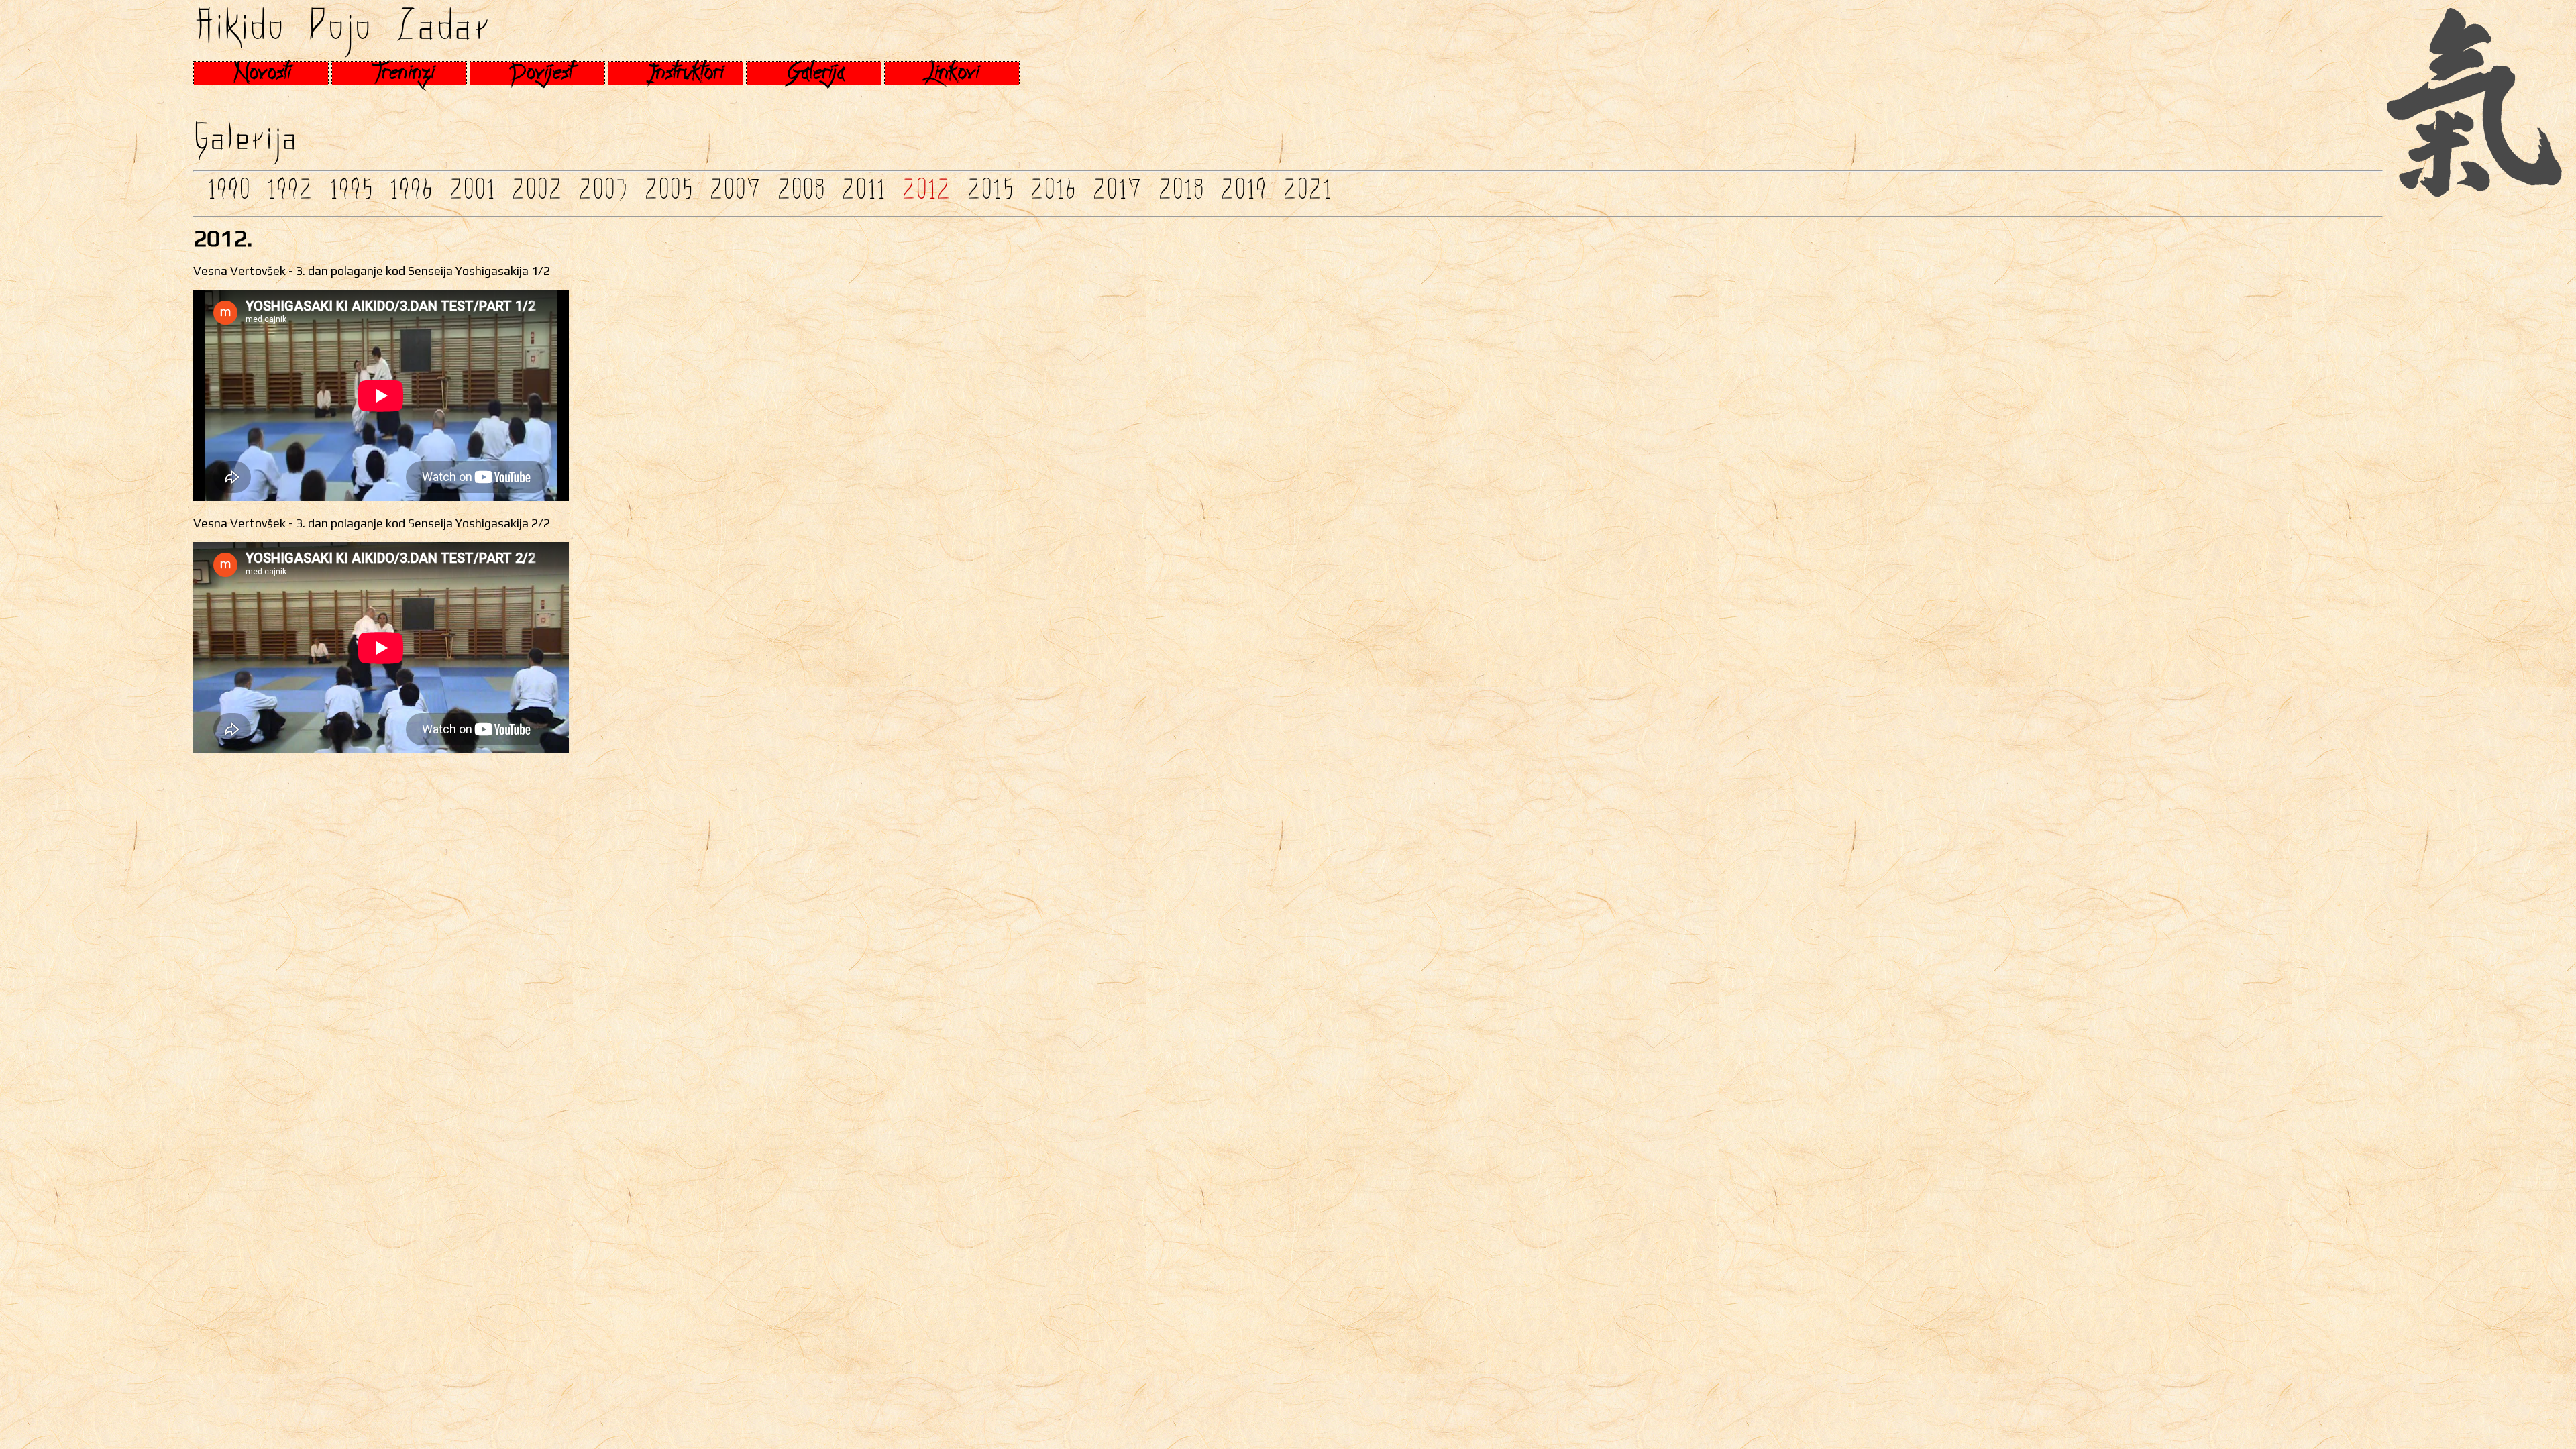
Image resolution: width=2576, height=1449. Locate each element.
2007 (735, 194)
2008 (801, 194)
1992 (289, 194)
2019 (1243, 194)
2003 (603, 194)
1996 (411, 194)
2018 (1181, 194)
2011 (863, 194)
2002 (537, 194)
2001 (472, 194)
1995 (351, 194)
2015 (990, 194)
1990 (228, 194)
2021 (1307, 194)
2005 (668, 194)
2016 (1053, 194)
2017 (1117, 194)
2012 (926, 194)
